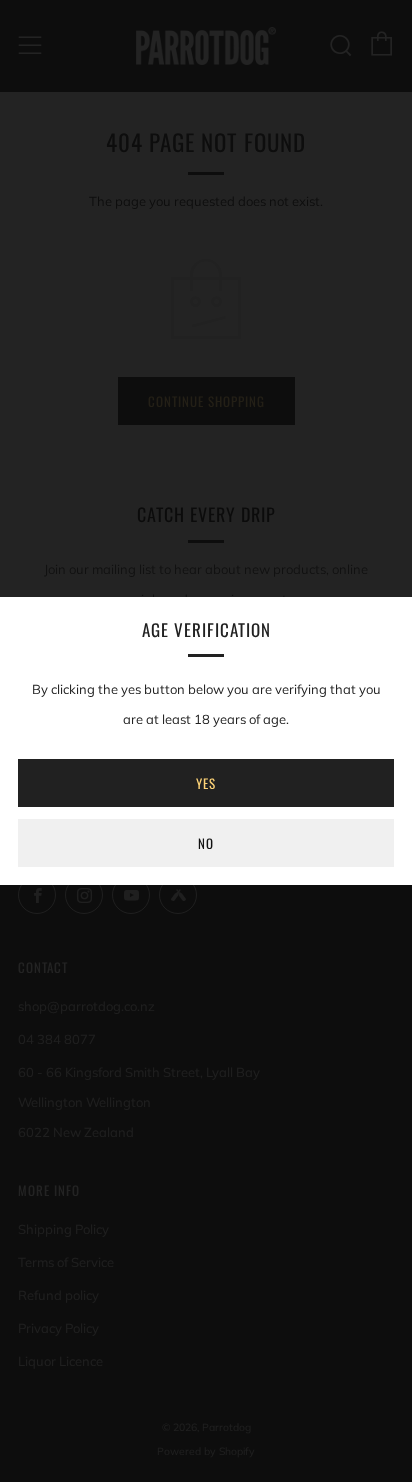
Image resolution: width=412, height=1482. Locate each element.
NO (206, 843)
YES (206, 783)
